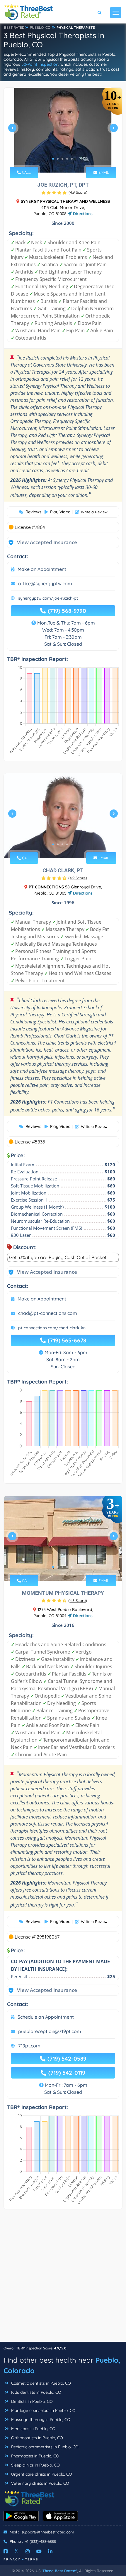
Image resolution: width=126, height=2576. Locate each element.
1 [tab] (53, 159)
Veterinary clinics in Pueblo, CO (40, 2483)
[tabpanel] (63, 130)
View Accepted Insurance (41, 542)
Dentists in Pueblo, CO (31, 2401)
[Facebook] (6, 2551)
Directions (82, 214)
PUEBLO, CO (40, 27)
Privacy (12, 2559)
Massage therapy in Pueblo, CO (40, 2420)
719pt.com (29, 2046)
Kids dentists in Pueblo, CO (36, 2392)
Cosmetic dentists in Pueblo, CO (40, 2383)
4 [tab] (67, 159)
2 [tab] (58, 159)
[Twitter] (17, 2551)
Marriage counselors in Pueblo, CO (43, 2410)
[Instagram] (28, 2551)
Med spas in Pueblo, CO (33, 2429)
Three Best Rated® (60, 2571)
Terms (32, 2559)
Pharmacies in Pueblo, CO (35, 2456)
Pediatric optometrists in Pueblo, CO (44, 2447)
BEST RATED (14, 27)
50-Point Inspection (40, 64)
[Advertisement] (63, 2278)
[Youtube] (39, 2551)
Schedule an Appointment (46, 2017)
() (78, 192)
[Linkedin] (50, 2551)
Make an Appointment (42, 569)
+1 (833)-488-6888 (41, 2541)
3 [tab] (62, 159)
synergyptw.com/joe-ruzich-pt (48, 598)
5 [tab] (72, 159)
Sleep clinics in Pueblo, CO (35, 2465)
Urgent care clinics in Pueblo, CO (41, 2474)
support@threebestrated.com (48, 2532)
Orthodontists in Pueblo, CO (36, 2438)
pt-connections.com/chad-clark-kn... (53, 1328)
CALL (26, 172)
